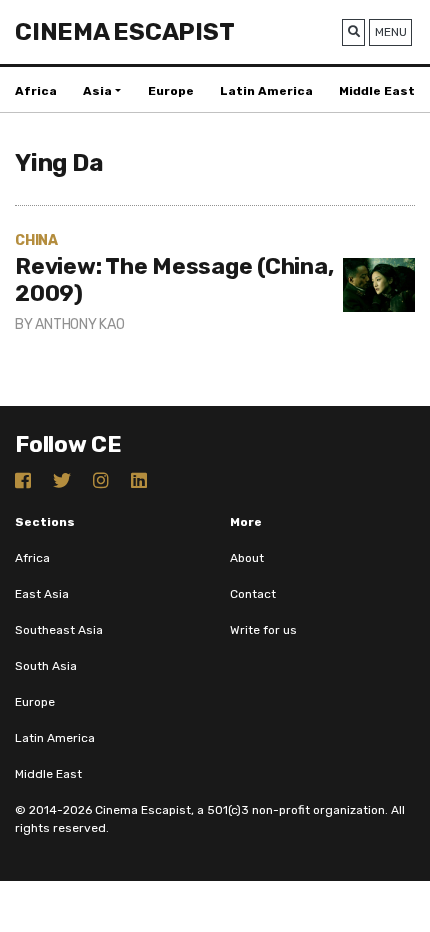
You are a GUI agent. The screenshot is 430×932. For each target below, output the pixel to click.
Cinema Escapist (124, 32)
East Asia (42, 594)
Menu (391, 32)
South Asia (46, 666)
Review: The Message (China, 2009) (174, 280)
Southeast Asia (59, 630)
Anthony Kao (79, 324)
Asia (97, 91)
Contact (253, 594)
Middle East (377, 91)
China (36, 240)
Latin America (266, 91)
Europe (171, 91)
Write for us (263, 630)
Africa (36, 91)
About (247, 558)
